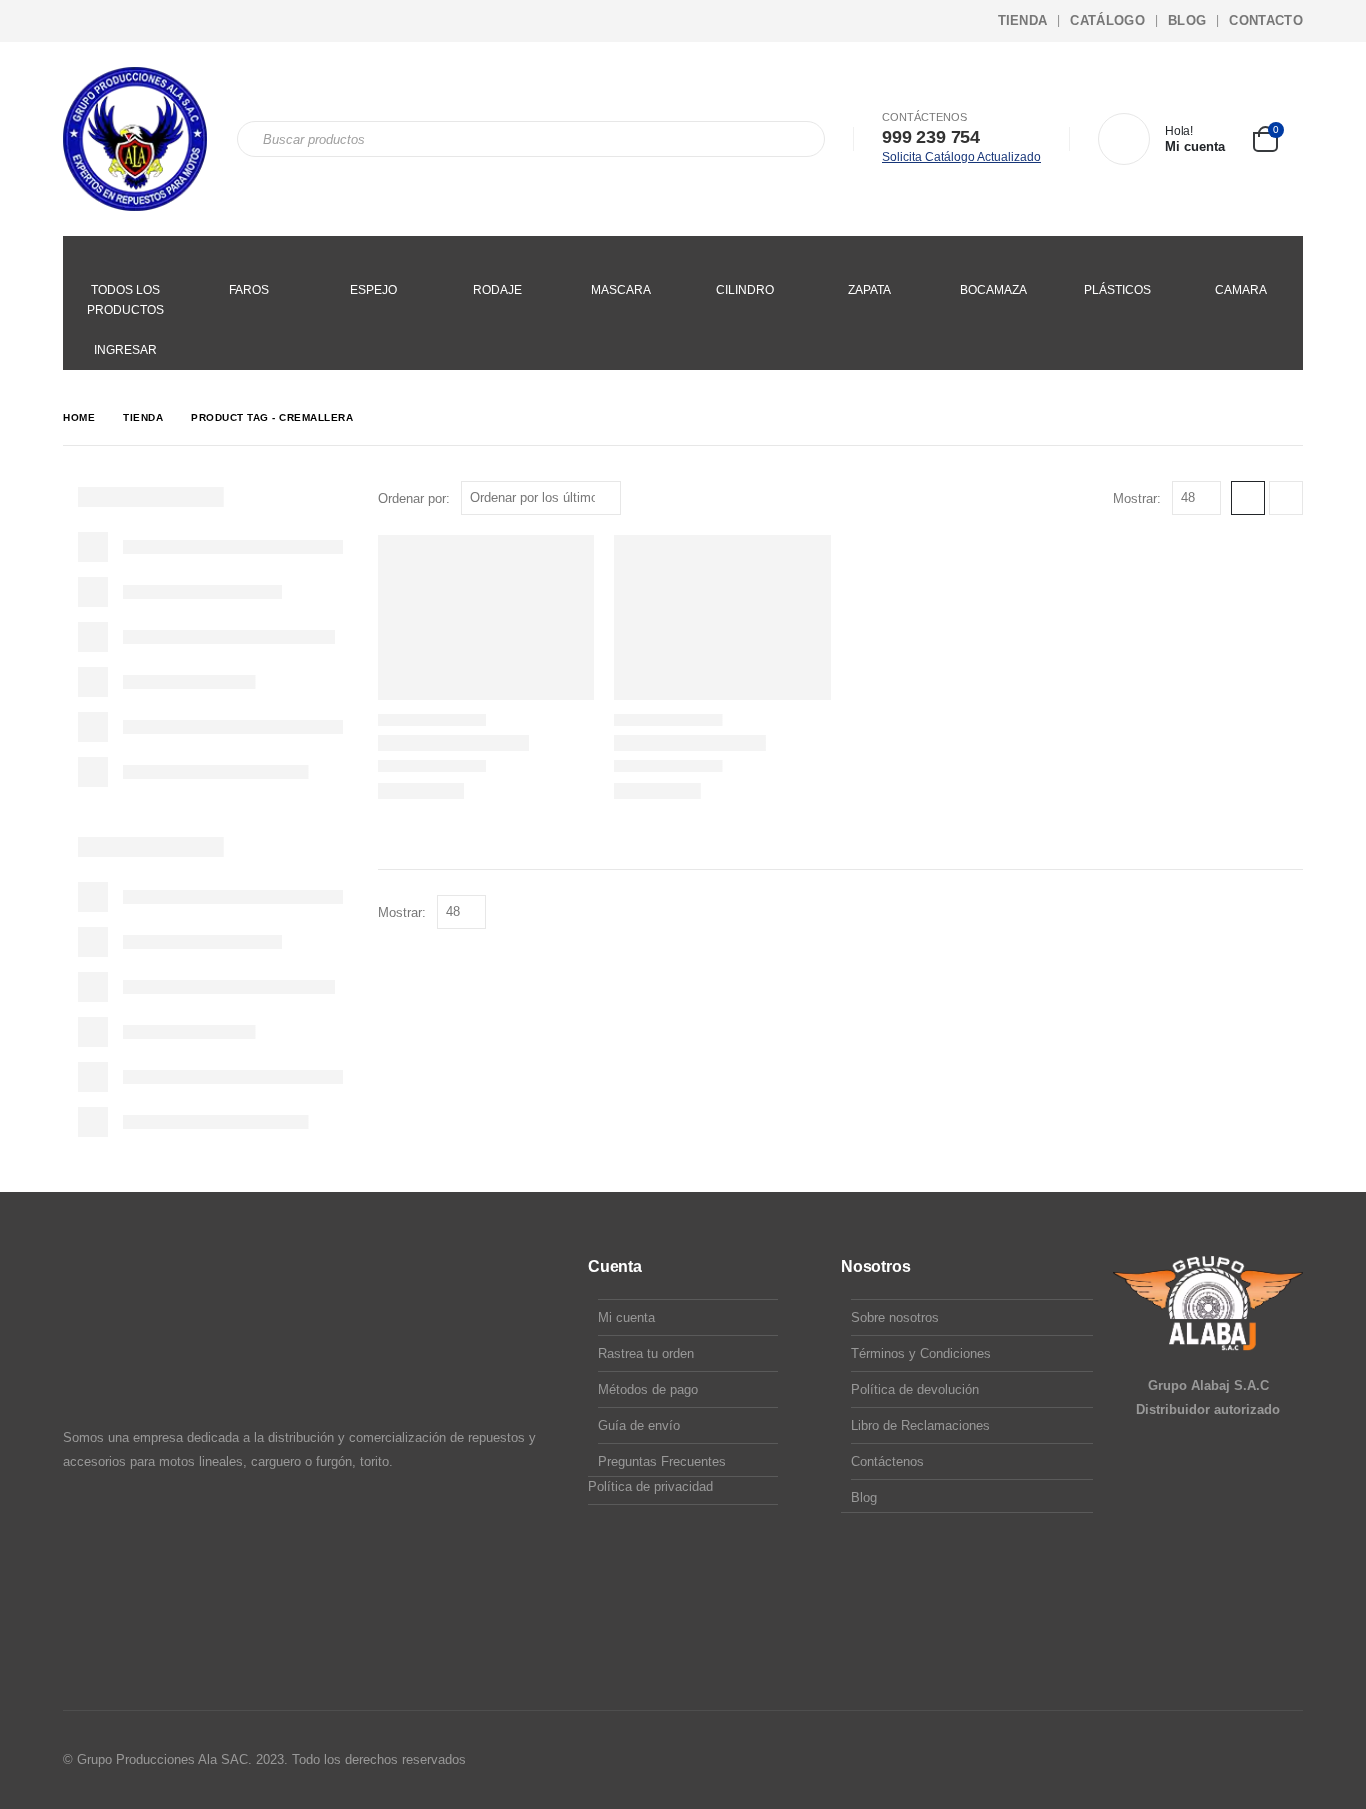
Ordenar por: (414, 498)
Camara (1241, 290)
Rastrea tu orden (646, 1353)
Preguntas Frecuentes (662, 1461)
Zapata (869, 290)
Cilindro (745, 290)
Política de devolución (915, 1389)
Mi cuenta (626, 1317)
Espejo (373, 290)
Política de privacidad (650, 1486)
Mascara (621, 290)
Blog (1187, 20)
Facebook (1210, 1760)
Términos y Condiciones (921, 1353)
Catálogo (1107, 20)
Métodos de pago (648, 1389)
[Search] (796, 139)
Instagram (1248, 1760)
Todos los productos (125, 300)
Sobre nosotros (895, 1317)
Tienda (1023, 20)
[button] (1248, 498)
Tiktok (1286, 1760)
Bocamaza (993, 290)
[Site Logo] (135, 139)
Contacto (1266, 20)
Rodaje (497, 290)
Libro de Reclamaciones (920, 1425)
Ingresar (125, 350)
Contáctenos (887, 1461)
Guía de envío (639, 1425)
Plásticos (1117, 290)
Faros (249, 290)
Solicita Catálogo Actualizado (961, 157)
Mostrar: (1137, 498)
